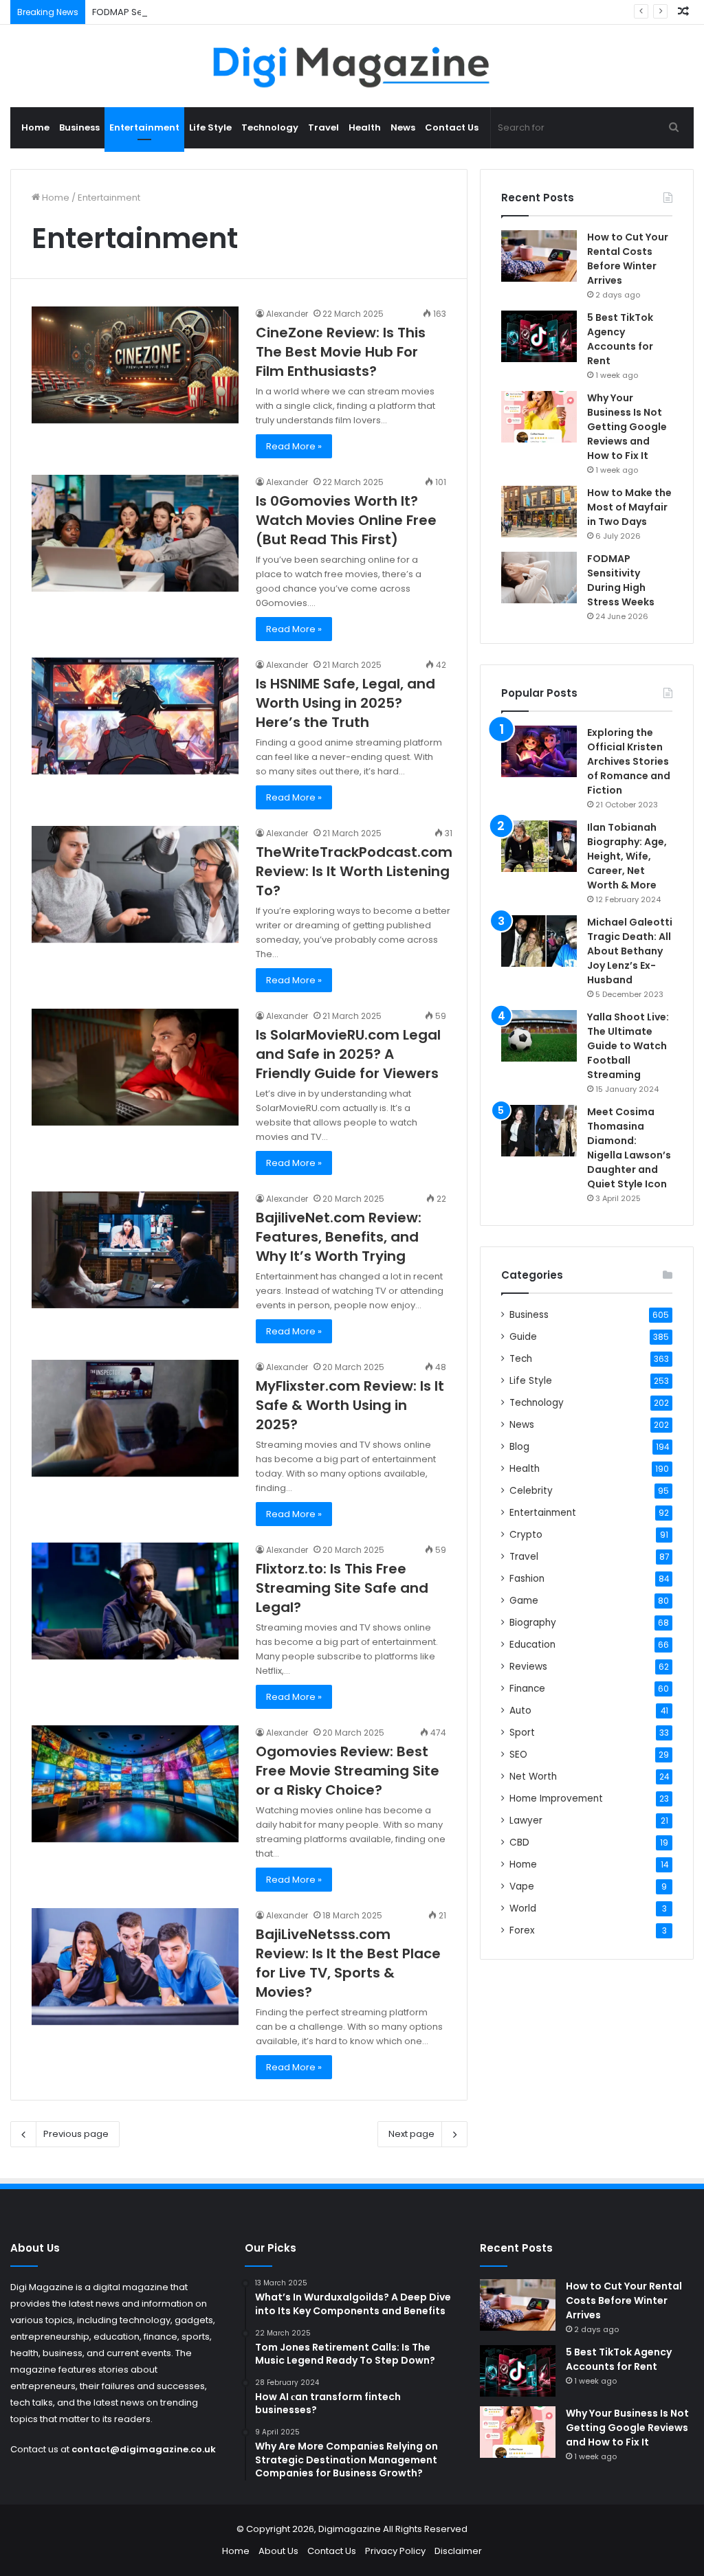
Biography (533, 1623)
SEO (518, 1755)
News (403, 127)
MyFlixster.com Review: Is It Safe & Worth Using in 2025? (350, 1405)
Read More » (294, 446)
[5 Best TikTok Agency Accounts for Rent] (539, 336)
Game (524, 1601)
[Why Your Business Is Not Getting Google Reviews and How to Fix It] (539, 417)
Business (79, 127)
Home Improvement (556, 1799)
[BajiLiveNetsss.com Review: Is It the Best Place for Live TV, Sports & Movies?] (135, 1967)
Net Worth (533, 1777)
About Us (278, 2551)
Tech (521, 1359)
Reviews (528, 1667)
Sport (522, 1733)
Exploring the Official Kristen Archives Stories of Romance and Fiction (629, 761)
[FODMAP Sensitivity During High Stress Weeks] (539, 578)
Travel (323, 127)
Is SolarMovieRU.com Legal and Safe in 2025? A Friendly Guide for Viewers (348, 1054)
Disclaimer (458, 2551)
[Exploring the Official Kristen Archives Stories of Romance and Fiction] (539, 751)
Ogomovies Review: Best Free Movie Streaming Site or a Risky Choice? (348, 1771)
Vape (522, 1886)
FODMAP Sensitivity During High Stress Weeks (191, 12)
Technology (270, 127)
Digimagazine (351, 2529)
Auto (520, 1711)
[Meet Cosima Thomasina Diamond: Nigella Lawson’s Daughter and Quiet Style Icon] (539, 1131)
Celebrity (531, 1491)
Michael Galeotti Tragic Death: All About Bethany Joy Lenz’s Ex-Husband (630, 951)
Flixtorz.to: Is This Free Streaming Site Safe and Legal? (342, 1588)
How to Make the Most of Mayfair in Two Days (629, 507)
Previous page (76, 2134)
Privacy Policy (395, 2551)
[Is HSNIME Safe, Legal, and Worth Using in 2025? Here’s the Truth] (135, 716)
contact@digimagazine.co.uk (144, 2449)
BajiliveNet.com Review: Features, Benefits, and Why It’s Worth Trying (339, 1237)
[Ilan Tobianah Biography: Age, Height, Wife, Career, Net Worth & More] (539, 846)
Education (532, 1645)
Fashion (527, 1579)
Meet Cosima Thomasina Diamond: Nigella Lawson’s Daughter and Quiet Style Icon (629, 1148)
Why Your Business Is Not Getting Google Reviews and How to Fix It (627, 427)
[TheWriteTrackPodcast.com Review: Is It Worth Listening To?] (135, 884)
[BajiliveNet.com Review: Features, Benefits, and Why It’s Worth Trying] (135, 1250)
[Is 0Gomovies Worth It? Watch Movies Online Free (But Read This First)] (135, 533)
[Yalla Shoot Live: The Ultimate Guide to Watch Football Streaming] (539, 1036)
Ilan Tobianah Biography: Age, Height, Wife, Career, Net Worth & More (627, 856)
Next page (411, 2134)
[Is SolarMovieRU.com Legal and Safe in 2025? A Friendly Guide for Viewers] (135, 1067)
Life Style (210, 127)
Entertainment (144, 127)
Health (365, 127)
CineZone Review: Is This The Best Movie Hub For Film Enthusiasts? (341, 352)
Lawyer (526, 1821)
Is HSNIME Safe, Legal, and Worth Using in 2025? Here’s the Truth (345, 703)
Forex (522, 1930)
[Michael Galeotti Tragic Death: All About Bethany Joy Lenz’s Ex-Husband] (539, 941)
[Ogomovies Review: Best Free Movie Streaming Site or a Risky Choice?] (135, 1784)
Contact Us (452, 127)
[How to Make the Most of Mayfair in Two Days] (539, 512)
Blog (519, 1447)
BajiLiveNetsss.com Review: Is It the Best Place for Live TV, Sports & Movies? (348, 1963)
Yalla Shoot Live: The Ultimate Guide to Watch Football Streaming (628, 1046)
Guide (523, 1337)
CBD (519, 1843)
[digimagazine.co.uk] (352, 66)
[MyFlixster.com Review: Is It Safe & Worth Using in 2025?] (135, 1418)
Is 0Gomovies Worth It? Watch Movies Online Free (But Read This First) (346, 520)
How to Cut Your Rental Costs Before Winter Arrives (628, 259)
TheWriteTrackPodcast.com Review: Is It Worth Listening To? (354, 871)
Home (35, 127)
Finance (527, 1689)
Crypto (526, 1535)
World (523, 1908)
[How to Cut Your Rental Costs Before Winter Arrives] (539, 256)
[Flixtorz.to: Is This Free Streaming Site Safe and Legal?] (135, 1601)
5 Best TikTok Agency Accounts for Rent (620, 339)
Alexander (287, 314)
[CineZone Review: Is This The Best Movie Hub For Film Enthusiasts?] (135, 365)
